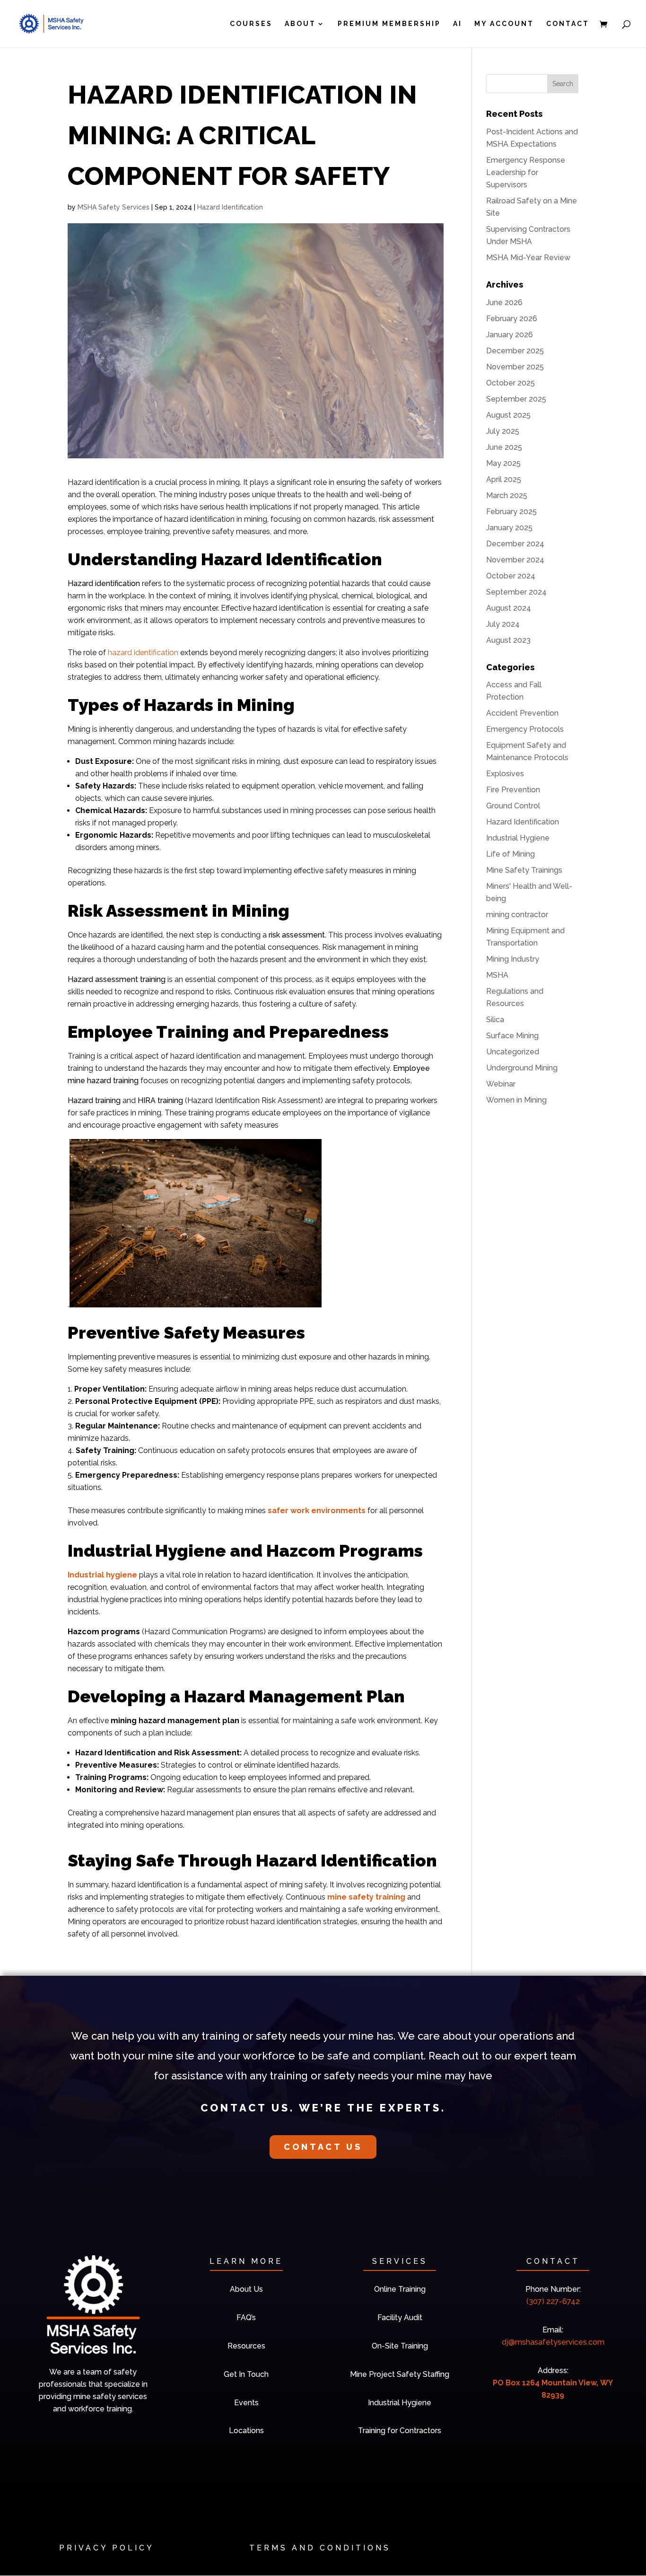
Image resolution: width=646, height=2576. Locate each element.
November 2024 (515, 560)
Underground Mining (522, 1068)
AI (458, 24)
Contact (568, 24)
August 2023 (508, 640)
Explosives (505, 774)
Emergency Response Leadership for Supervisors (526, 172)
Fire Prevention (513, 790)
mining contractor (517, 915)
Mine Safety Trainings (524, 870)
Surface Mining (512, 1036)
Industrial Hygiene (518, 838)
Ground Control (513, 806)
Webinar (501, 1084)
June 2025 (504, 447)
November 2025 (515, 367)
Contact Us (323, 2147)
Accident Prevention (522, 713)
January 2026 (510, 335)
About (300, 24)
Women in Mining (516, 1100)
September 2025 (516, 399)
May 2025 (503, 463)
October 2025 (511, 383)
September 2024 (516, 592)
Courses (251, 24)
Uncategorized (513, 1052)
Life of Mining (511, 854)
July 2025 (503, 431)
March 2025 (507, 495)
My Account (504, 24)
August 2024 (509, 608)
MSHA (497, 975)
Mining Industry (513, 959)
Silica (495, 1020)
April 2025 (504, 479)
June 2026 (504, 302)
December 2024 (515, 544)
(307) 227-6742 (553, 2301)
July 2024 (503, 624)
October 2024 (511, 576)
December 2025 (515, 351)
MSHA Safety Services (113, 207)
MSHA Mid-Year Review (528, 258)
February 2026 (512, 319)
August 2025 (508, 415)
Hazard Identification (230, 207)
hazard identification (143, 653)
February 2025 (511, 512)
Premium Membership (389, 24)
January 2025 (509, 528)
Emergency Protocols (525, 729)
